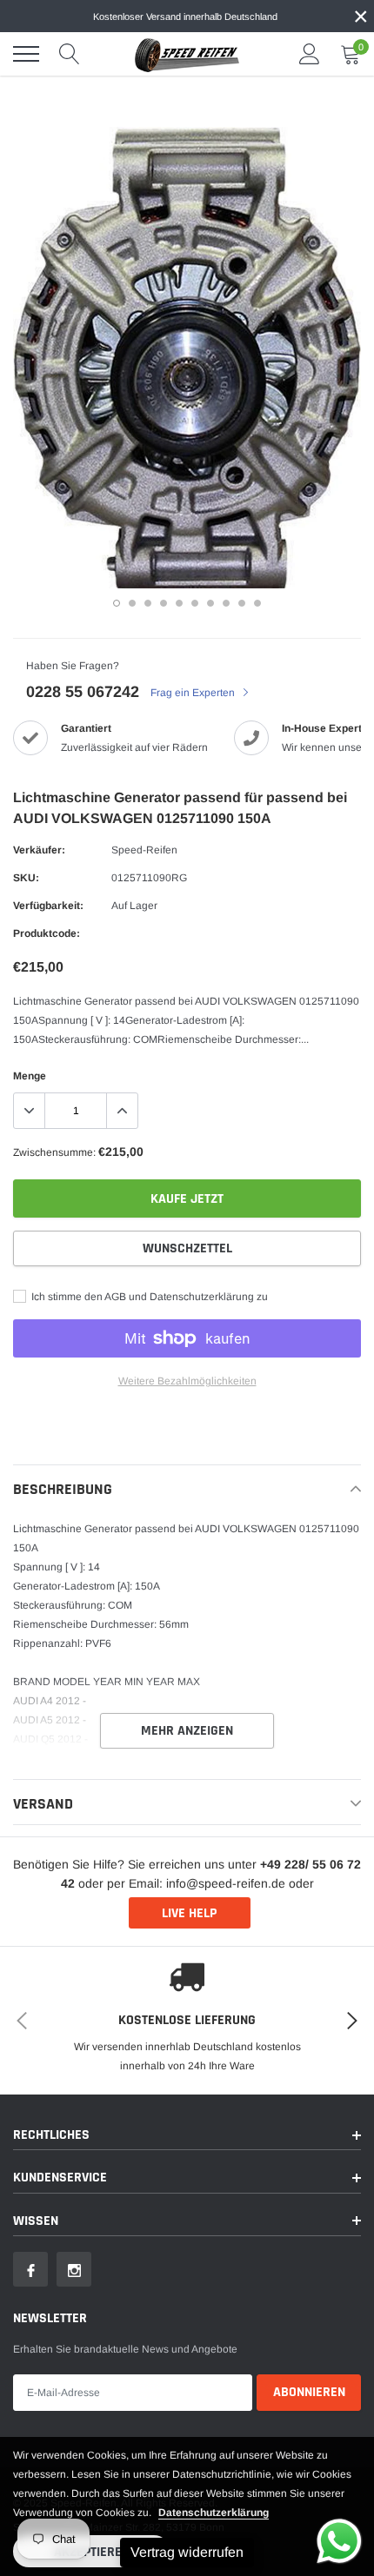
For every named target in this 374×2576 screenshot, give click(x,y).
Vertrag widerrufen (187, 2552)
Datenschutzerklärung (214, 2513)
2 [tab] (132, 603)
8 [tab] (226, 603)
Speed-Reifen (144, 850)
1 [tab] (117, 603)
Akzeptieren (92, 2552)
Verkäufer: (39, 850)
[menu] (26, 54)
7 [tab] (210, 603)
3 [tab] (148, 603)
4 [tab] (164, 603)
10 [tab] (257, 603)
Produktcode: (47, 933)
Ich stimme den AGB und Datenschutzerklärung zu (148, 1297)
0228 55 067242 (83, 692)
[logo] (187, 54)
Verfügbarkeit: (48, 906)
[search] (70, 54)
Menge (30, 1076)
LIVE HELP (189, 1913)
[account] (310, 54)
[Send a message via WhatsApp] (339, 2541)
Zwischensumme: (54, 1152)
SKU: (26, 878)
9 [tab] (242, 603)
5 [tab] (179, 603)
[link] (30, 2269)
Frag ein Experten (194, 693)
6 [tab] (195, 603)
